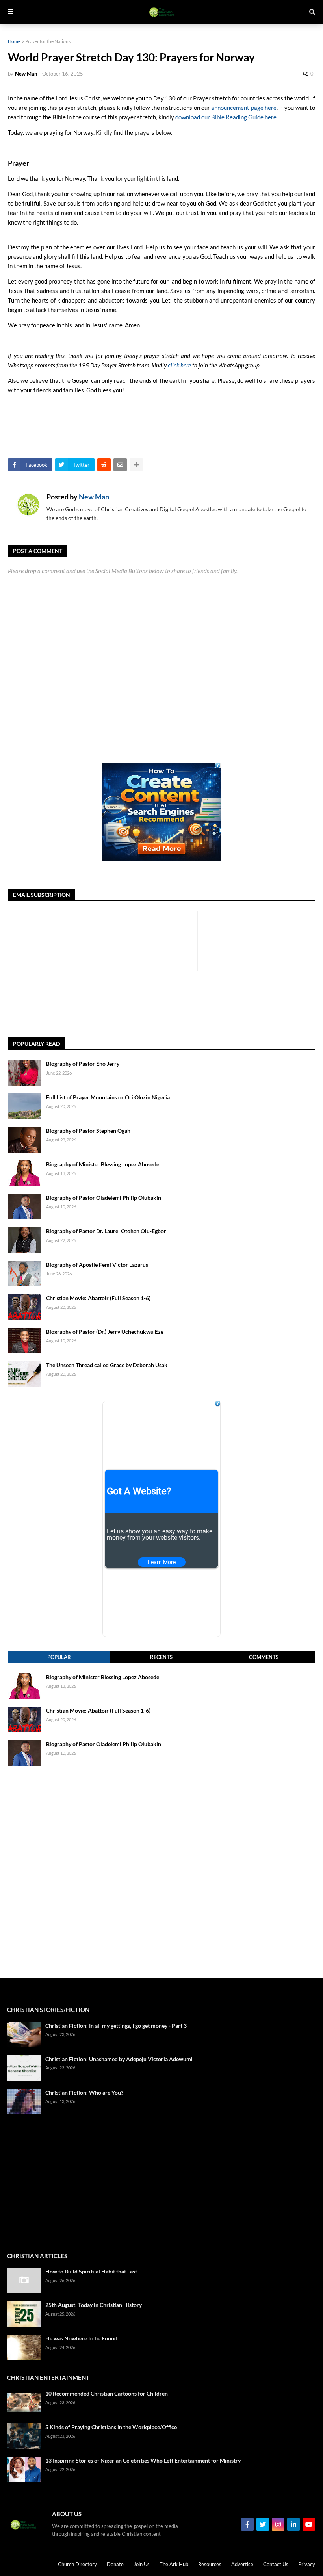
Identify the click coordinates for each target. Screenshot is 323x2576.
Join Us (142, 2564)
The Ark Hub (174, 2564)
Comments (264, 1657)
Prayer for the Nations (48, 41)
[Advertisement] (151, 1004)
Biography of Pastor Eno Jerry (83, 1064)
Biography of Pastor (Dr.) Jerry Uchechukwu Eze (105, 1332)
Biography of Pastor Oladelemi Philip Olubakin (104, 1198)
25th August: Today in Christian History (94, 2305)
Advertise (242, 2564)
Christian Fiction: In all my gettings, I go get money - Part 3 (116, 2026)
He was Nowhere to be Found (81, 2338)
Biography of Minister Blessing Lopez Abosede (103, 1164)
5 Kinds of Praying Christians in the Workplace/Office (111, 2427)
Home (14, 41)
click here (179, 365)
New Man (94, 497)
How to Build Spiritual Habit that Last (91, 2271)
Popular (59, 1657)
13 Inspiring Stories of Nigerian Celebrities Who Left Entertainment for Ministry (143, 2460)
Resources (210, 2564)
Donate (115, 2564)
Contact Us (276, 2564)
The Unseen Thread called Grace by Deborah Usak (107, 1365)
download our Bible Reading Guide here (226, 117)
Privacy (307, 2564)
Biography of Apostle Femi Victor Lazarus (97, 1265)
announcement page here (244, 108)
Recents (161, 1657)
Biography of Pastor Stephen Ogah (88, 1131)
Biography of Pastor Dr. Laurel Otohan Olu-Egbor (106, 1231)
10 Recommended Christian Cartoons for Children (107, 2393)
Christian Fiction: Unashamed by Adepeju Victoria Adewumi (119, 2059)
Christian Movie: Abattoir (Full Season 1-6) (98, 1298)
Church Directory (77, 2564)
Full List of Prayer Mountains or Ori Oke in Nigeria (108, 1097)
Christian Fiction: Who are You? (84, 2093)
